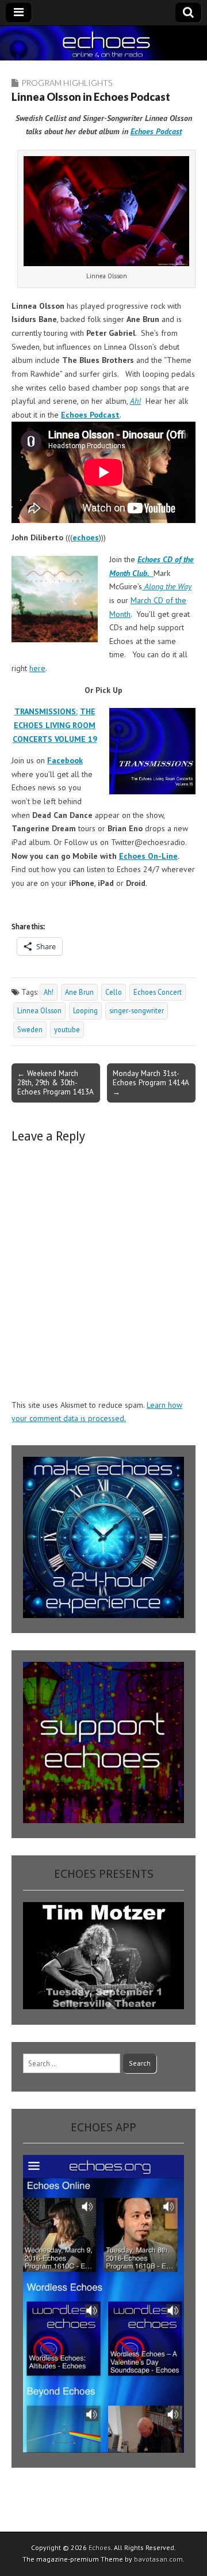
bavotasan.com (158, 2559)
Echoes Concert (158, 992)
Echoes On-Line (148, 856)
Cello (114, 992)
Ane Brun (79, 992)
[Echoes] (103, 43)
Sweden (30, 1029)
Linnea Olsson (39, 1010)
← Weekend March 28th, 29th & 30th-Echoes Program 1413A (55, 1082)
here (37, 668)
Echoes (100, 2547)
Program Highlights (67, 83)
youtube (67, 1029)
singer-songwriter (137, 1010)
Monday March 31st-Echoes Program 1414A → (151, 1082)
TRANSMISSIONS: (46, 711)
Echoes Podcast (156, 131)
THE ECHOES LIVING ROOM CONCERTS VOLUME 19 (55, 725)
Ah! (49, 992)
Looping (85, 1010)
